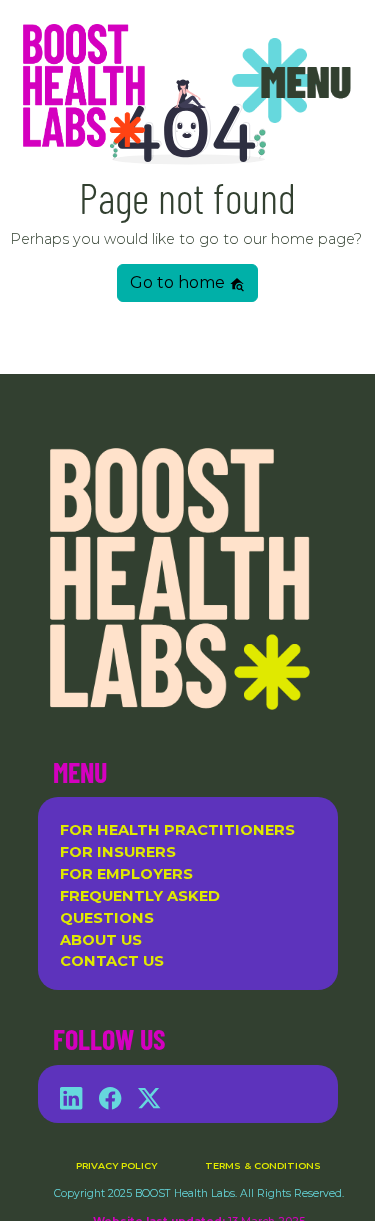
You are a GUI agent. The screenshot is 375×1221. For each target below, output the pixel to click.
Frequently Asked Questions (140, 907)
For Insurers (118, 852)
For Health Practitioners (177, 830)
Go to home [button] (179, 282)
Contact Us (112, 961)
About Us (101, 940)
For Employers (126, 874)
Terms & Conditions (263, 1165)
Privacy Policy (116, 1165)
